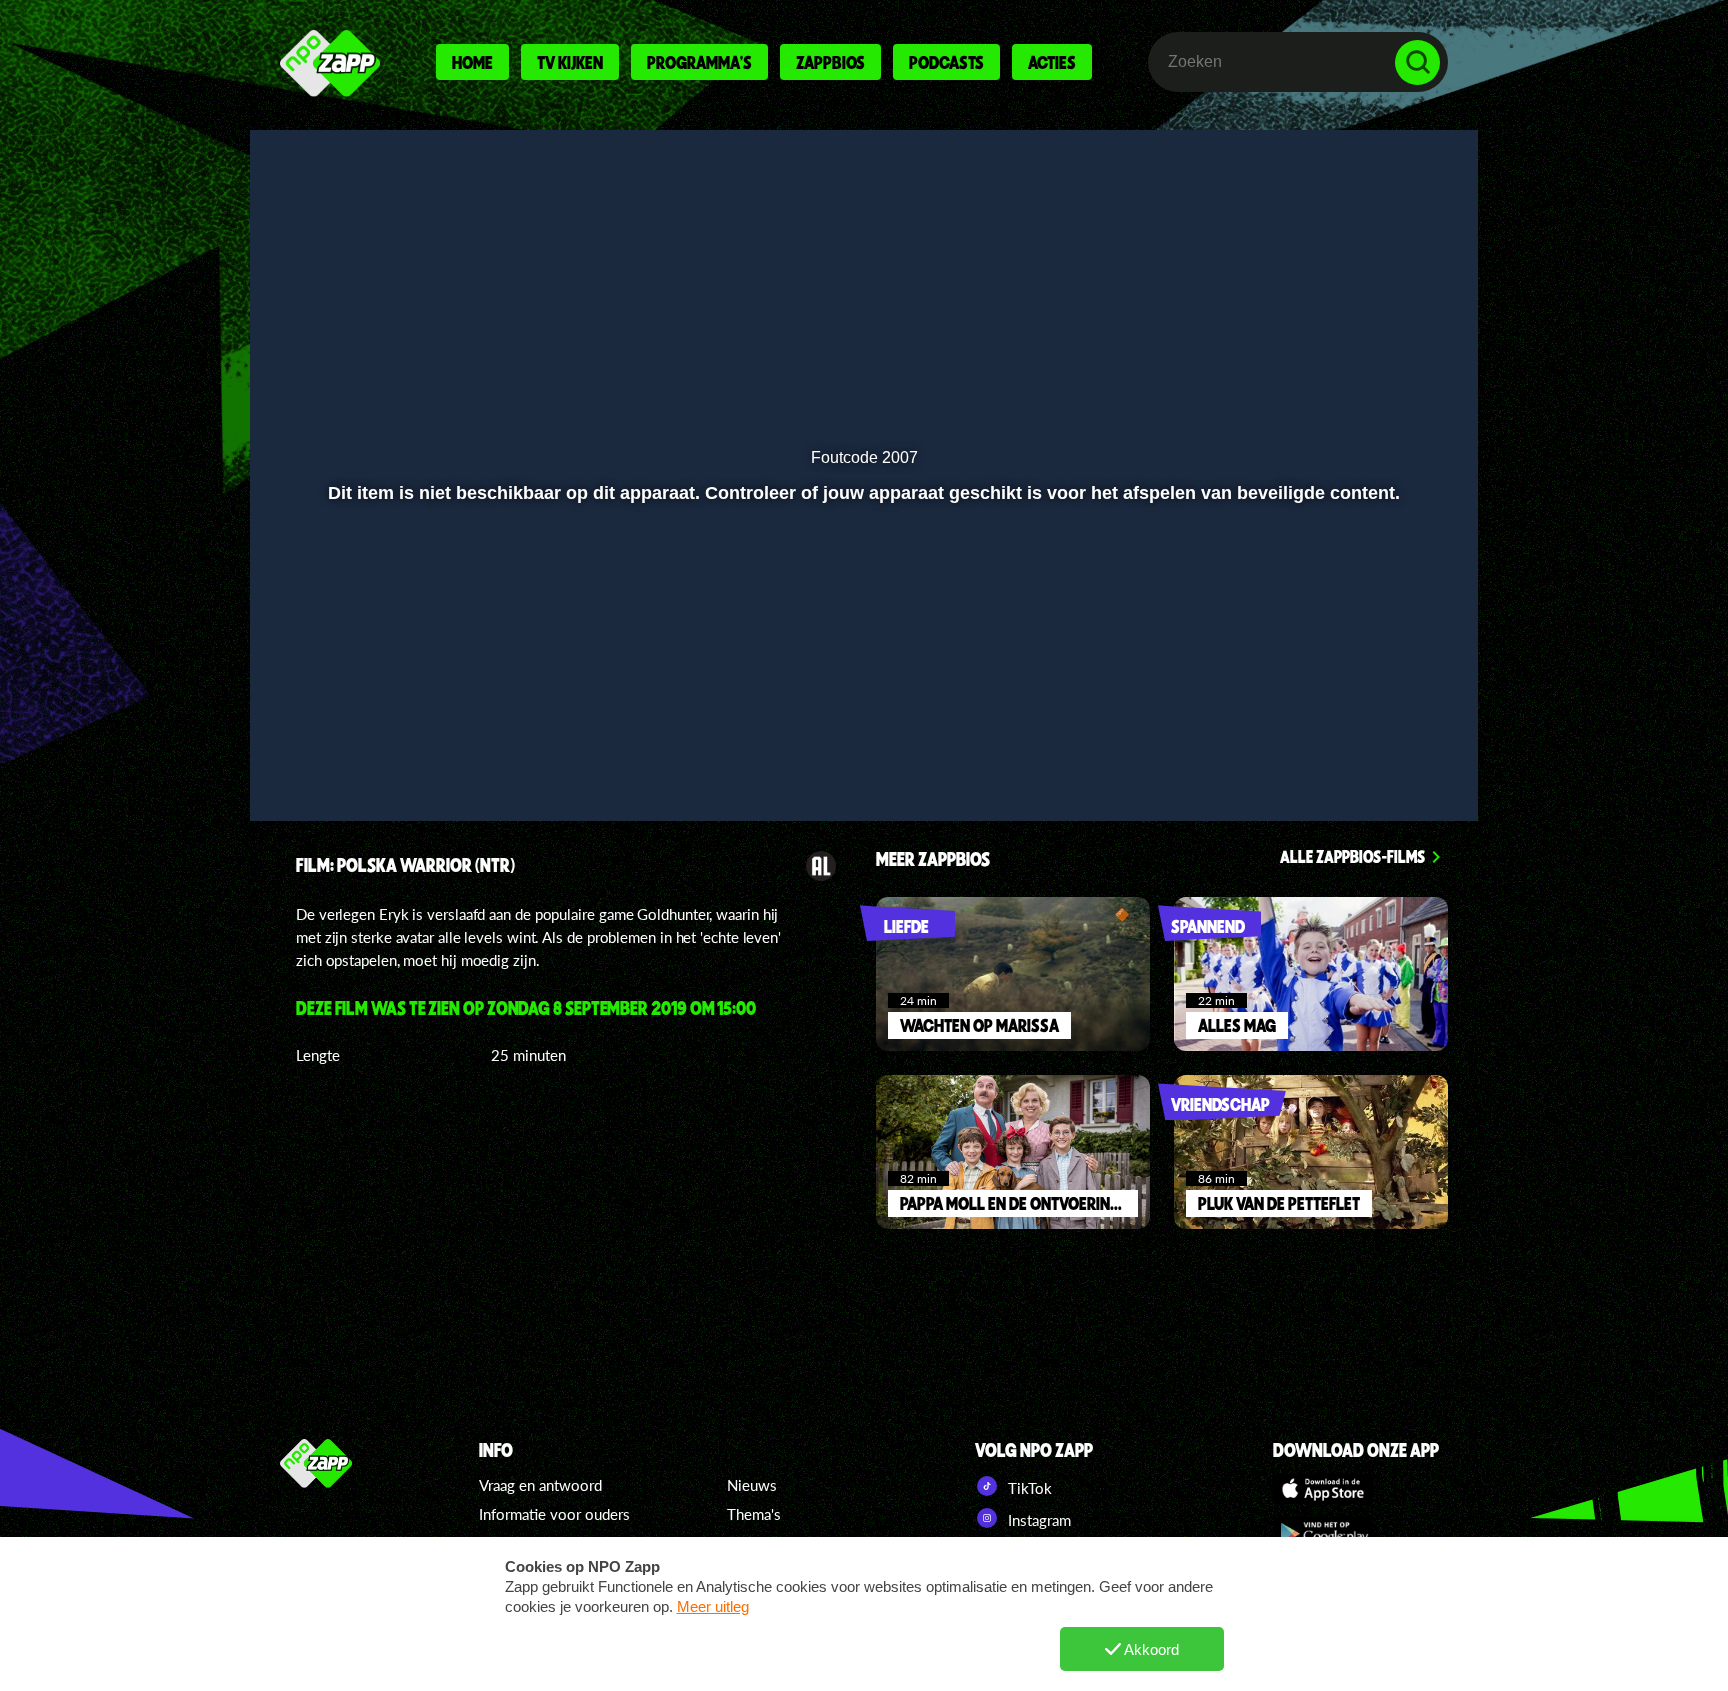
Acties (1052, 62)
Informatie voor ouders (554, 1514)
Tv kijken (570, 62)
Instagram (1037, 1520)
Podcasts (946, 62)
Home (472, 62)
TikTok (1028, 1488)
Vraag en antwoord (540, 1485)
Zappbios (830, 62)
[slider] (861, 711)
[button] (330, 753)
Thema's (754, 1514)
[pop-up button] (1355, 753)
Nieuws (752, 1485)
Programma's (699, 62)
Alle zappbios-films (1352, 856)
